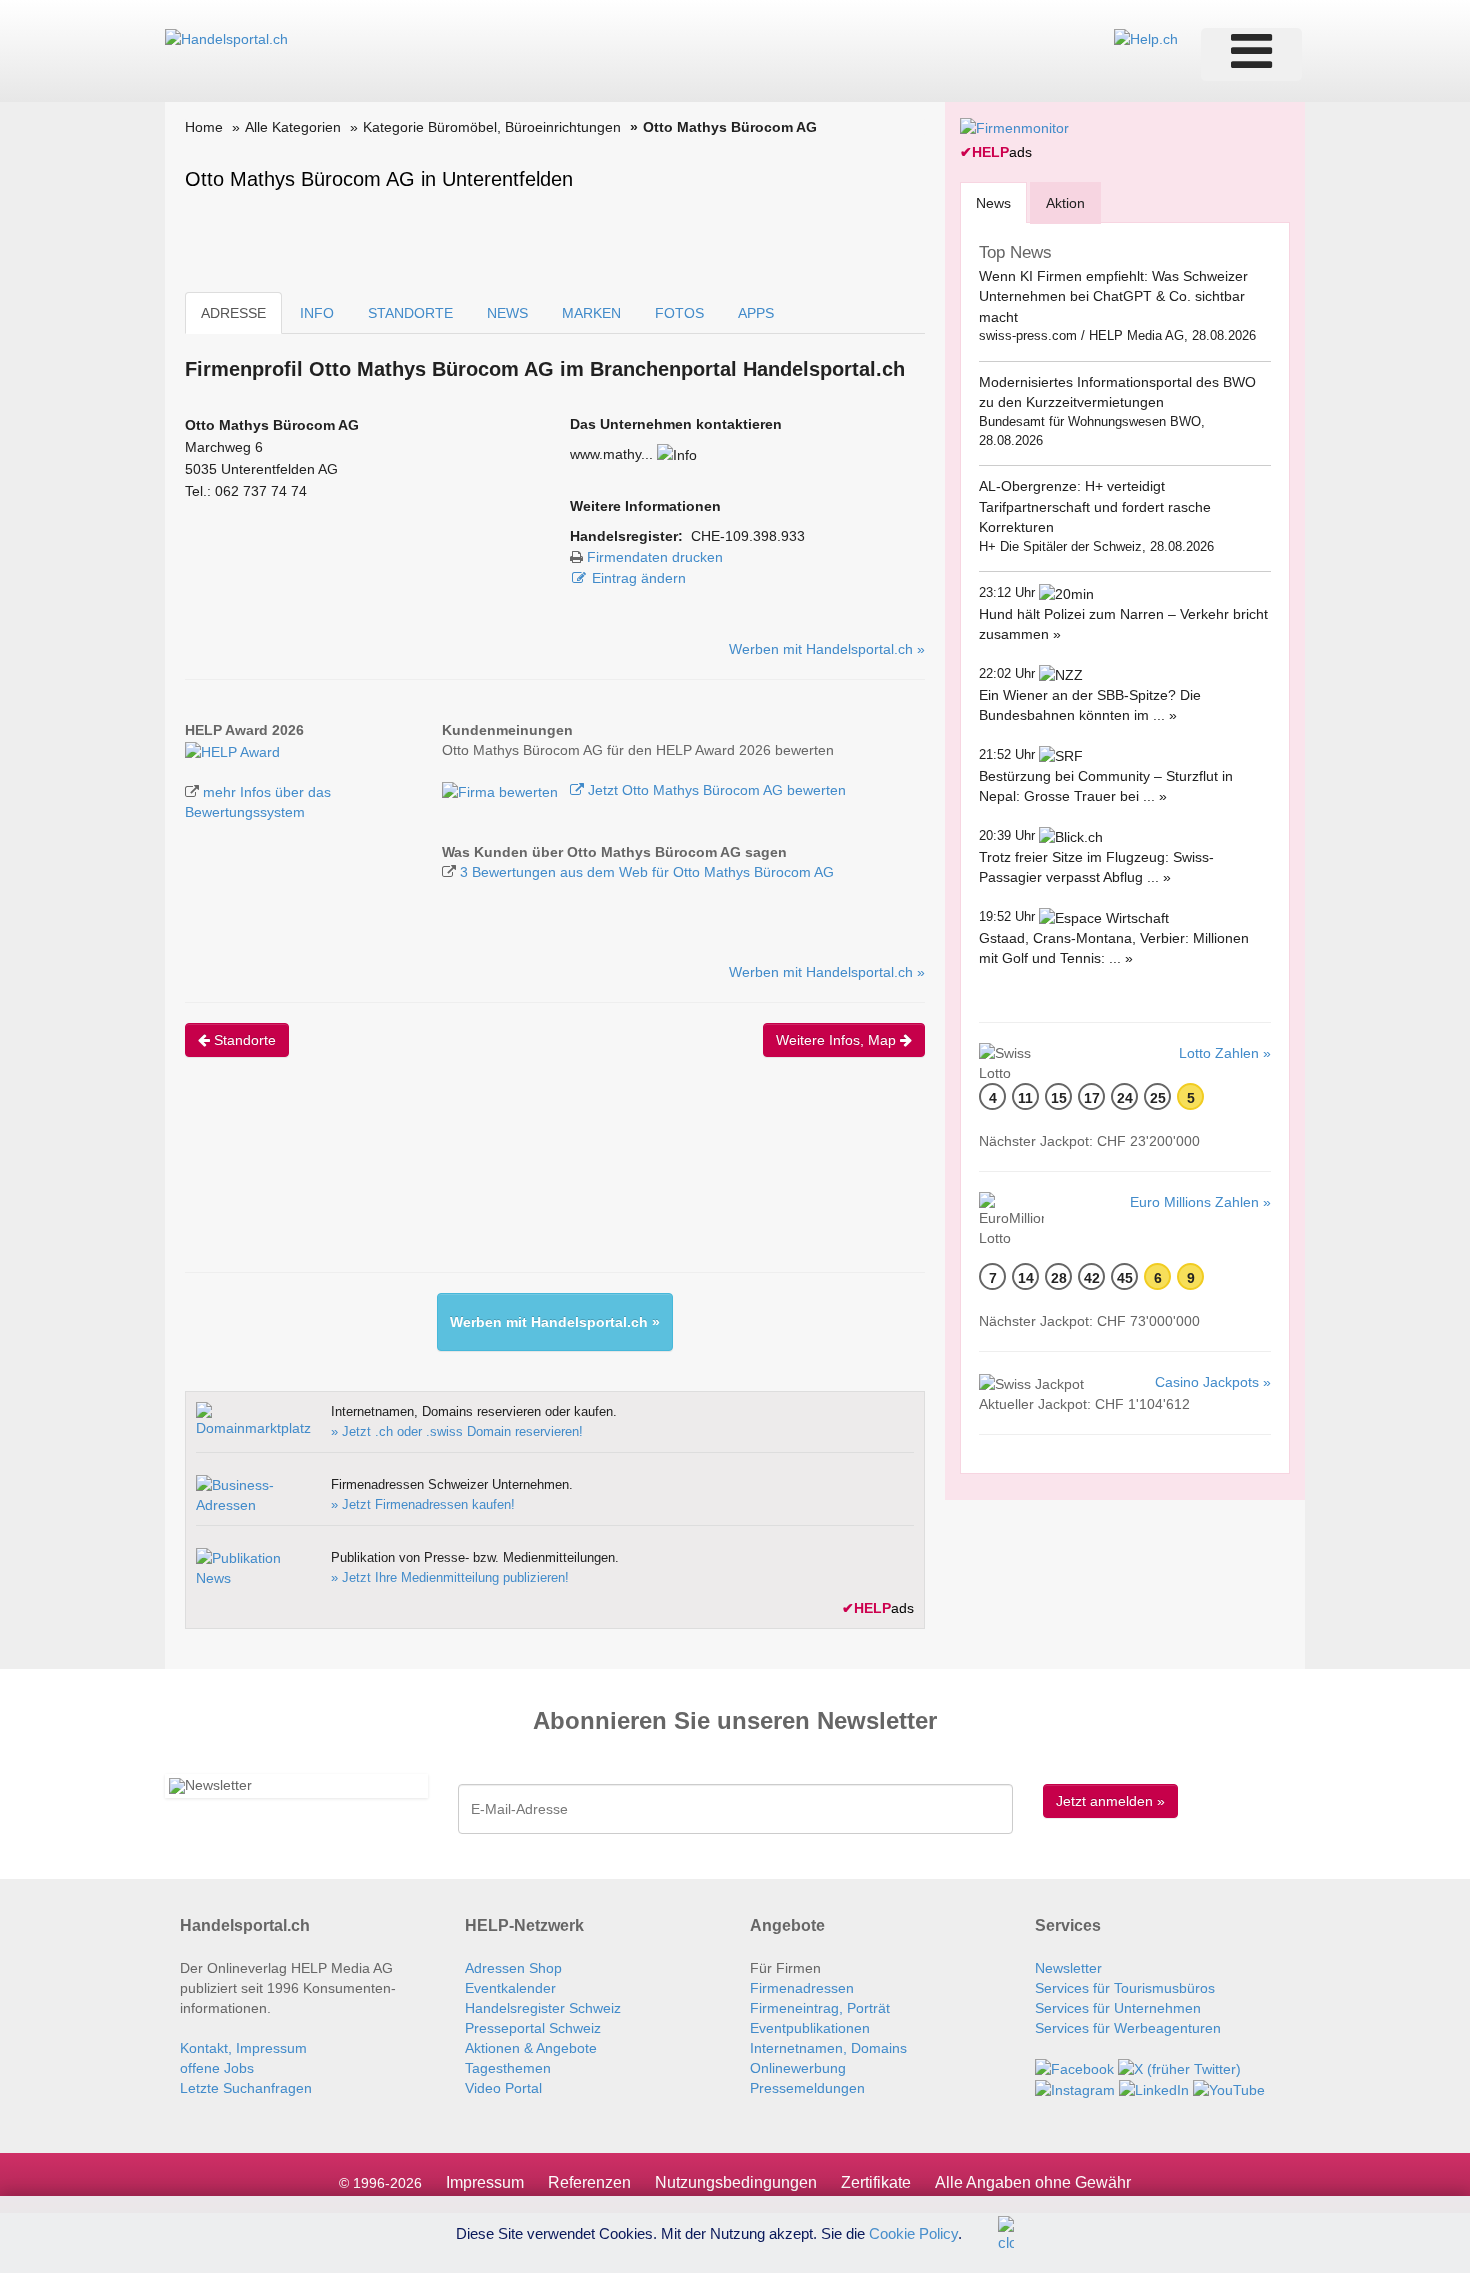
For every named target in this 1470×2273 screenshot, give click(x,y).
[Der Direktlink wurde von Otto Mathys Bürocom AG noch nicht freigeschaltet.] (677, 454)
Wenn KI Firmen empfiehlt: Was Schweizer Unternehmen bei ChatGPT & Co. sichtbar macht (1113, 296)
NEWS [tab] (507, 313)
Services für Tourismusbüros (1125, 1988)
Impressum (485, 2182)
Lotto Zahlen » (1225, 1053)
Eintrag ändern (639, 578)
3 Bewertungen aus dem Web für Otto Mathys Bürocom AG (647, 872)
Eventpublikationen (810, 2028)
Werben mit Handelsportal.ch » (827, 649)
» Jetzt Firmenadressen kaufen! (423, 1504)
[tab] (993, 202)
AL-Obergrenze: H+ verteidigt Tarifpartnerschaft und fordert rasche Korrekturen (1095, 506)
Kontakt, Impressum (243, 2048)
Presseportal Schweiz (533, 2028)
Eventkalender (510, 1988)
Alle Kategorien (293, 127)
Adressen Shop (513, 1968)
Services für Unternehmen (1118, 2008)
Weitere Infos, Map (838, 1040)
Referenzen (589, 2182)
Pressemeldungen (807, 2088)
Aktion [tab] (1065, 203)
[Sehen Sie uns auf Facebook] (1074, 2068)
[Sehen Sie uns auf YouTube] (1229, 2089)
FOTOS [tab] (679, 313)
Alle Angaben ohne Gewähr (1033, 2182)
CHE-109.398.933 (748, 536)
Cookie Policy (913, 2232)
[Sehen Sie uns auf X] (1179, 2068)
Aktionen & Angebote (531, 2048)
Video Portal (503, 2088)
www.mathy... (611, 454)
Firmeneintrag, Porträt (820, 2008)
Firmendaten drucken (655, 557)
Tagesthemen (508, 2068)
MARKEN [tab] (591, 313)
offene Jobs (217, 2068)
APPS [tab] (756, 313)
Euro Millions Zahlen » (1200, 1202)
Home (204, 127)
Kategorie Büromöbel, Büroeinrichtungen (492, 127)
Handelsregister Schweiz (543, 2008)
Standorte (243, 1040)
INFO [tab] (317, 313)
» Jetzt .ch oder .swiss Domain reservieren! (457, 1431)
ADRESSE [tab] (233, 313)
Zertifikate (876, 2182)
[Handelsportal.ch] (226, 38)
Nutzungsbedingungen (736, 2182)
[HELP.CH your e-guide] (1146, 38)
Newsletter (1068, 1968)
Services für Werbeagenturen (1128, 2028)
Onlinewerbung (798, 2068)
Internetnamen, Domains (828, 2048)
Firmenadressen (802, 1988)
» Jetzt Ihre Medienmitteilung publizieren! (450, 1577)
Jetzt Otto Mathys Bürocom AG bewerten (715, 790)
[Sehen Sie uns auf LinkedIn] (1154, 2089)
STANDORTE (410, 313)
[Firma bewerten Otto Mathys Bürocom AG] (502, 790)
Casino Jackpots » (1213, 1382)
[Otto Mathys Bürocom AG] (232, 750)
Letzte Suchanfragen (246, 2088)
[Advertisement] (549, 1182)
